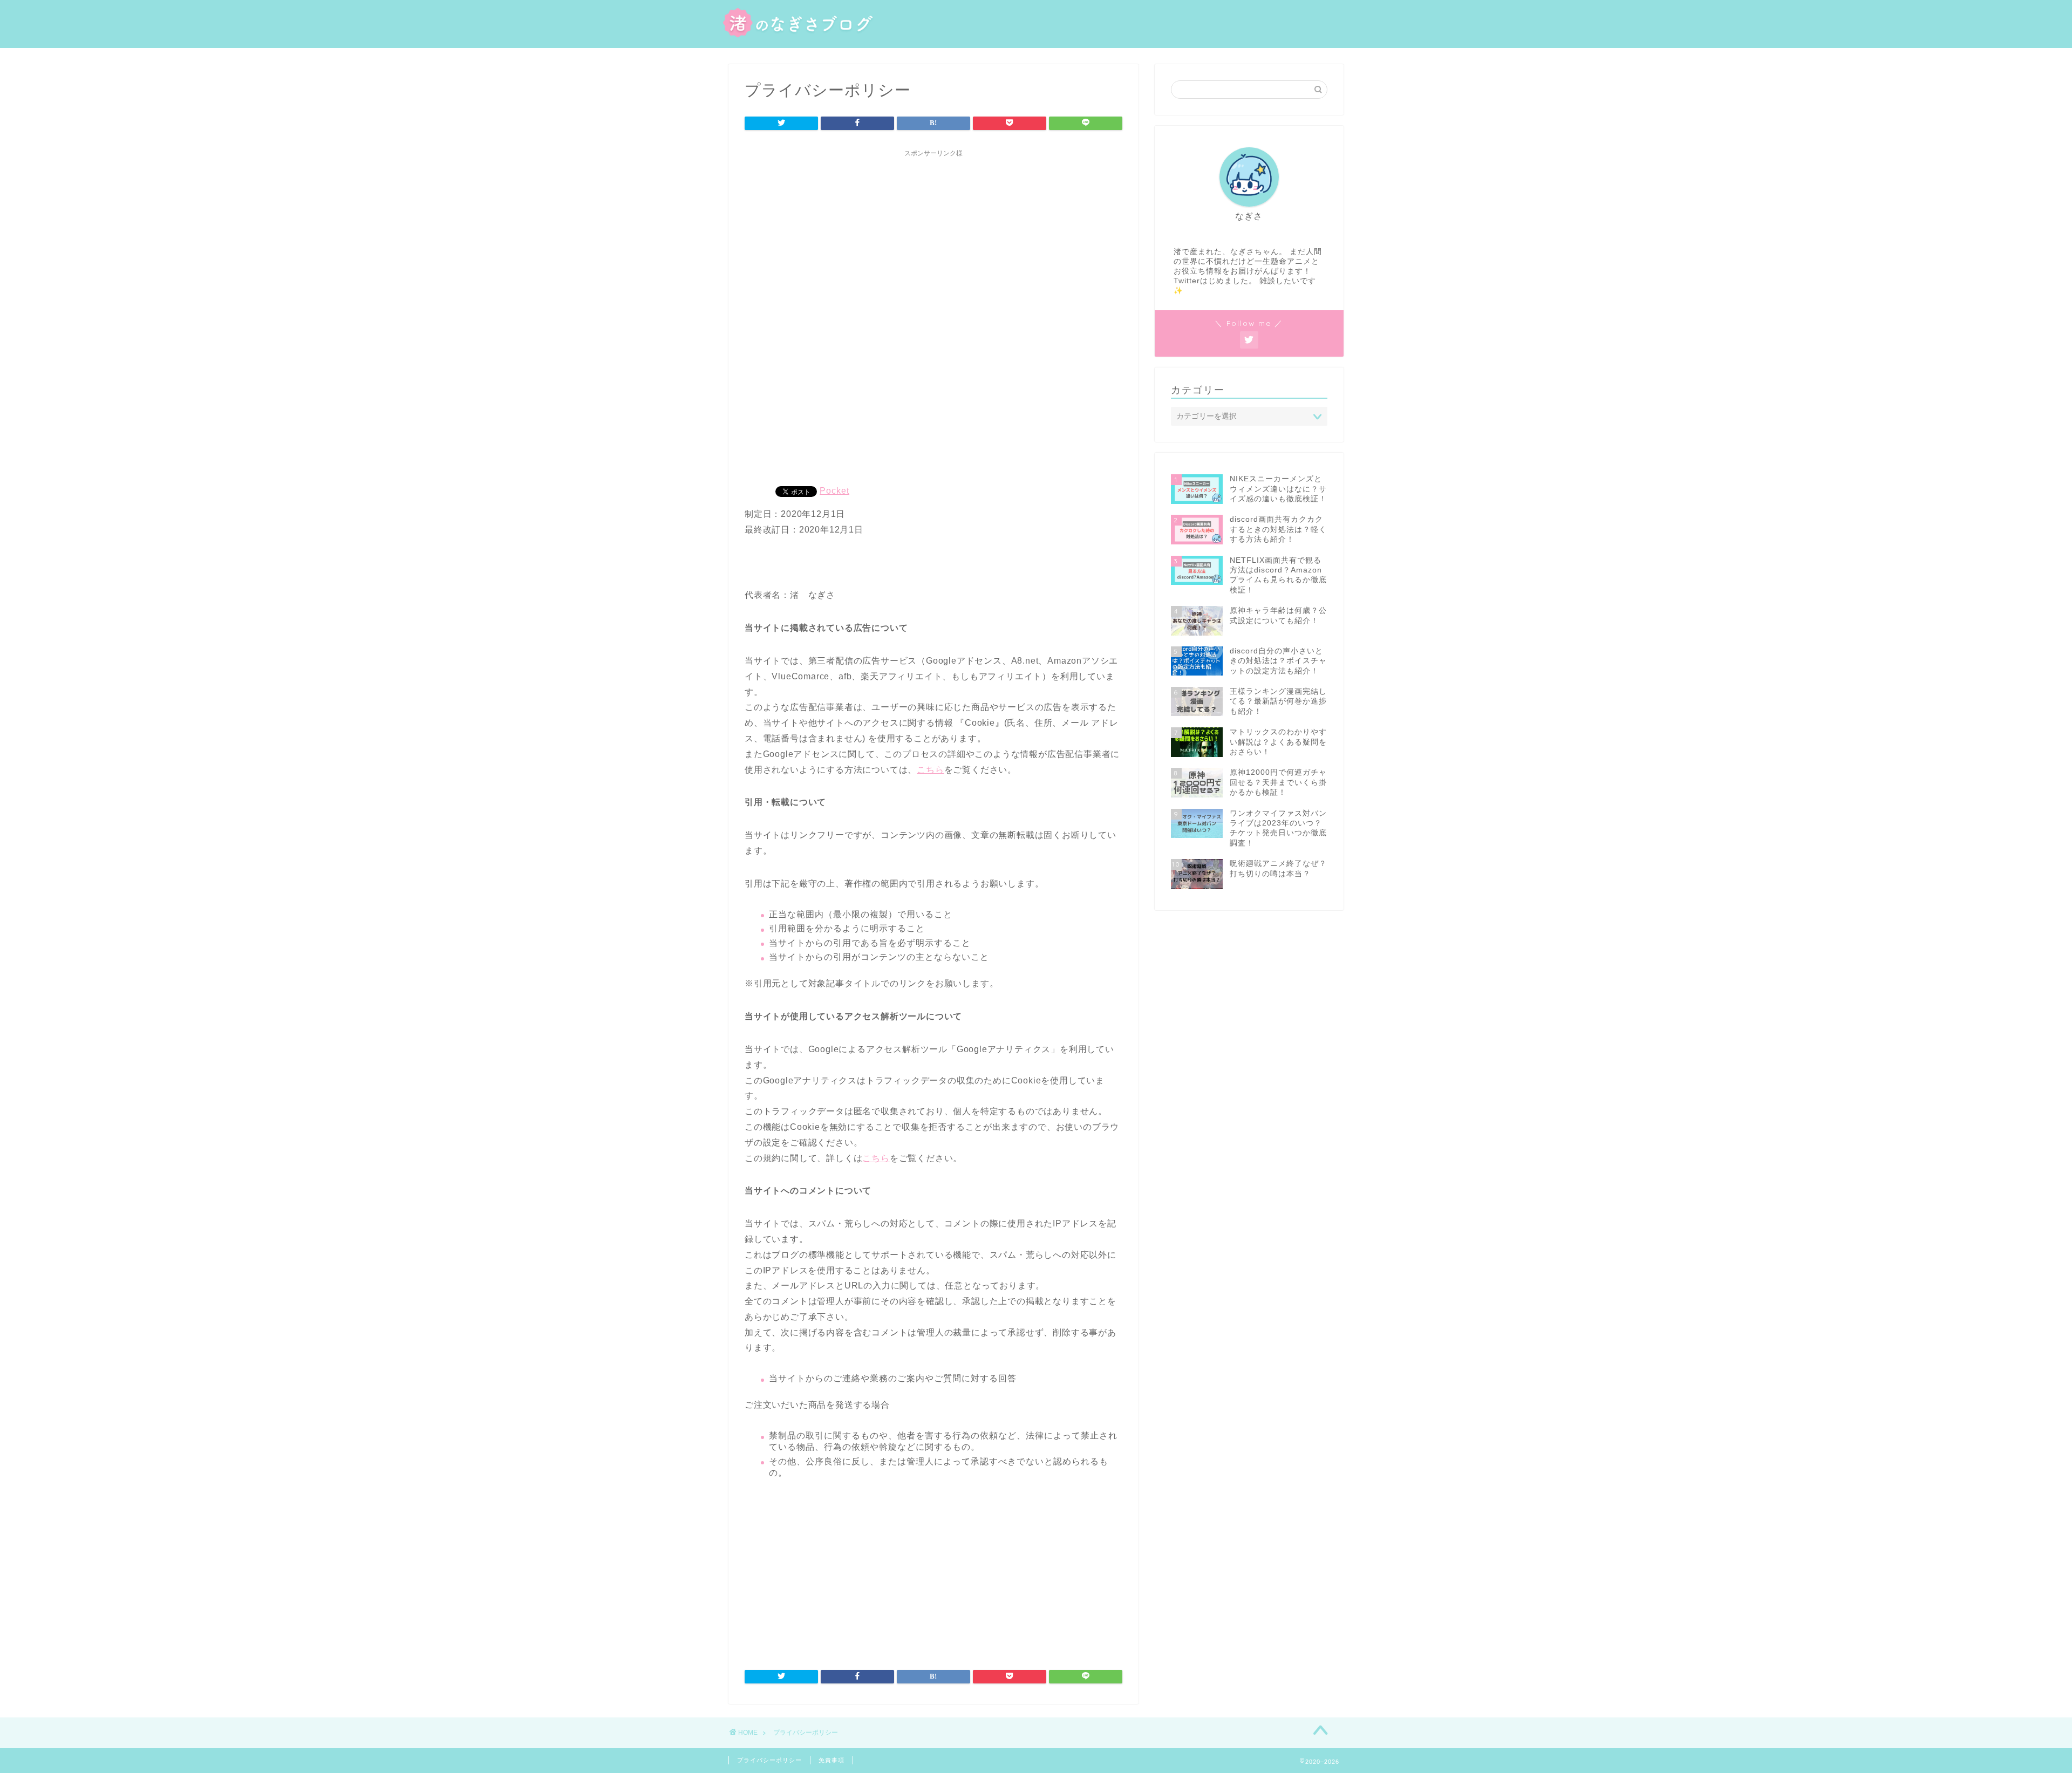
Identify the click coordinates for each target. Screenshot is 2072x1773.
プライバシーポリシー (769, 1760)
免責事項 (831, 1760)
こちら (930, 770)
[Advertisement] (933, 238)
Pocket (834, 491)
